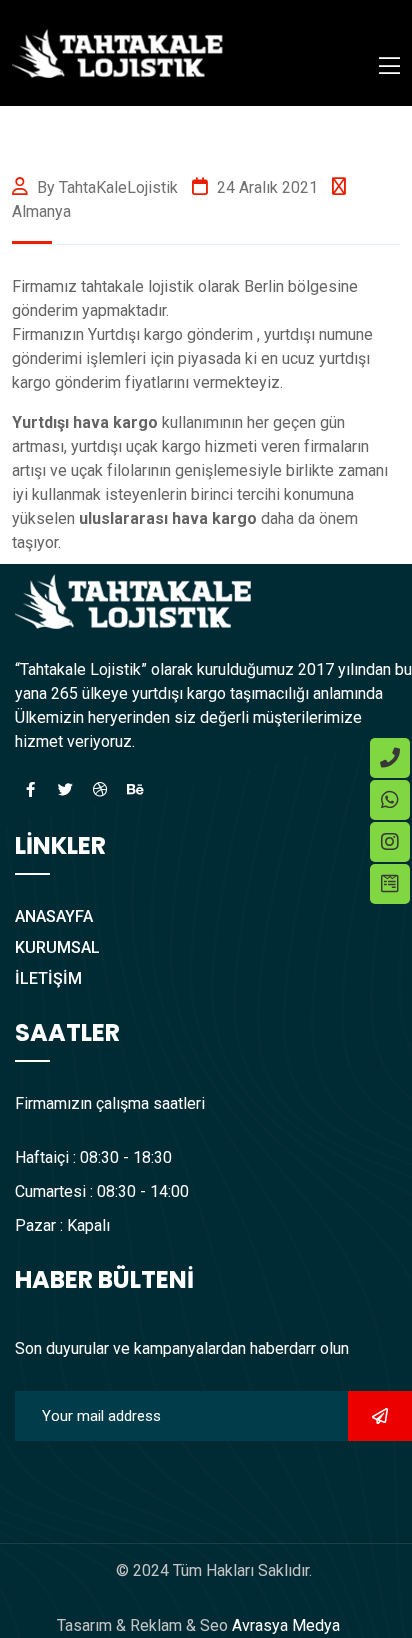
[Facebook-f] (30, 789)
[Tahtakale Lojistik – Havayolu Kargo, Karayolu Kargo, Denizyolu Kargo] (119, 51)
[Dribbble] (100, 789)
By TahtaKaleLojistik (105, 187)
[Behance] (135, 789)
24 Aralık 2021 (265, 187)
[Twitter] (65, 789)
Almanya (41, 211)
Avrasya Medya (284, 1625)
